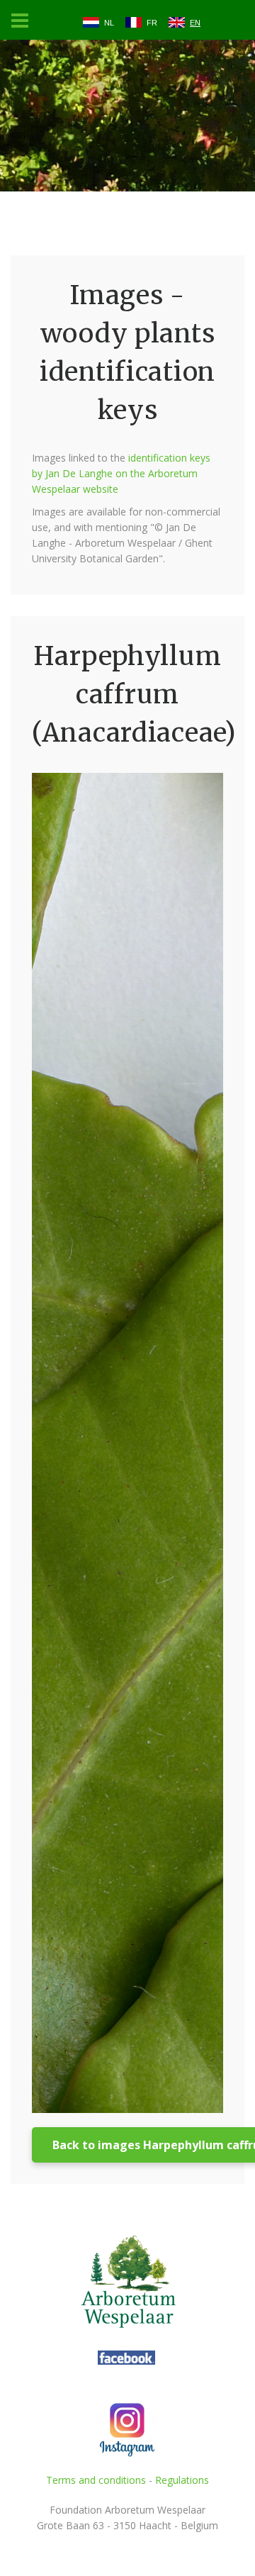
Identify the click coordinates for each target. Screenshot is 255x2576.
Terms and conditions (96, 2480)
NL (109, 23)
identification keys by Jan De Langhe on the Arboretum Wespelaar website (121, 473)
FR (152, 23)
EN (195, 23)
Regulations (182, 2480)
